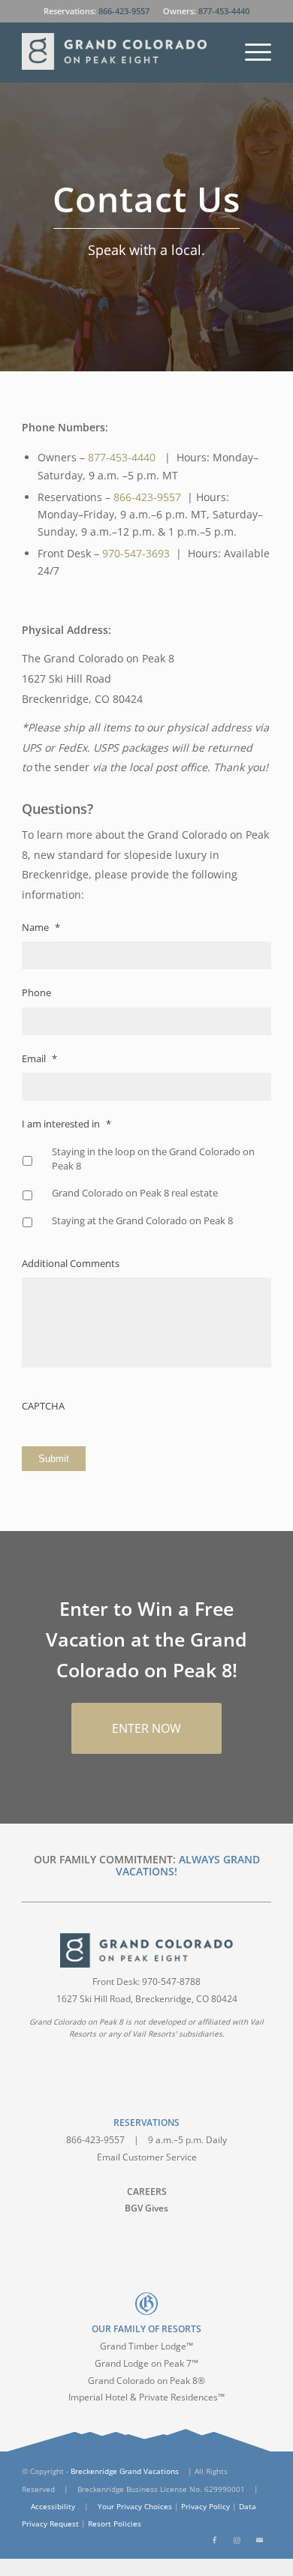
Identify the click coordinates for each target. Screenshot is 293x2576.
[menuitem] (251, 52)
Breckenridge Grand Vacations (125, 2471)
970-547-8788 (171, 1982)
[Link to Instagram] (237, 2540)
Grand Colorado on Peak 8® (146, 2381)
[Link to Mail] (260, 2540)
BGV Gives (146, 2208)
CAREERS (147, 2192)
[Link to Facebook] (215, 2540)
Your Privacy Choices (135, 2506)
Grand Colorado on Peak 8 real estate (135, 1193)
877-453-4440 (224, 11)
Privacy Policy (205, 2506)
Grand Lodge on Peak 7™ (146, 2363)
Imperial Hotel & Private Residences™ (146, 2397)
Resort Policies (115, 2523)
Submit (54, 1459)
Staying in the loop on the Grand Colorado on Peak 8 (153, 1159)
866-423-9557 (124, 11)
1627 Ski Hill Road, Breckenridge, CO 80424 (147, 1999)
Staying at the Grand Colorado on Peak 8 (142, 1220)
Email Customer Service (147, 2157)
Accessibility (53, 2506)
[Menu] (251, 52)
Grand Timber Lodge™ (146, 2346)
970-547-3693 (136, 553)
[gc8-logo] (121, 52)
